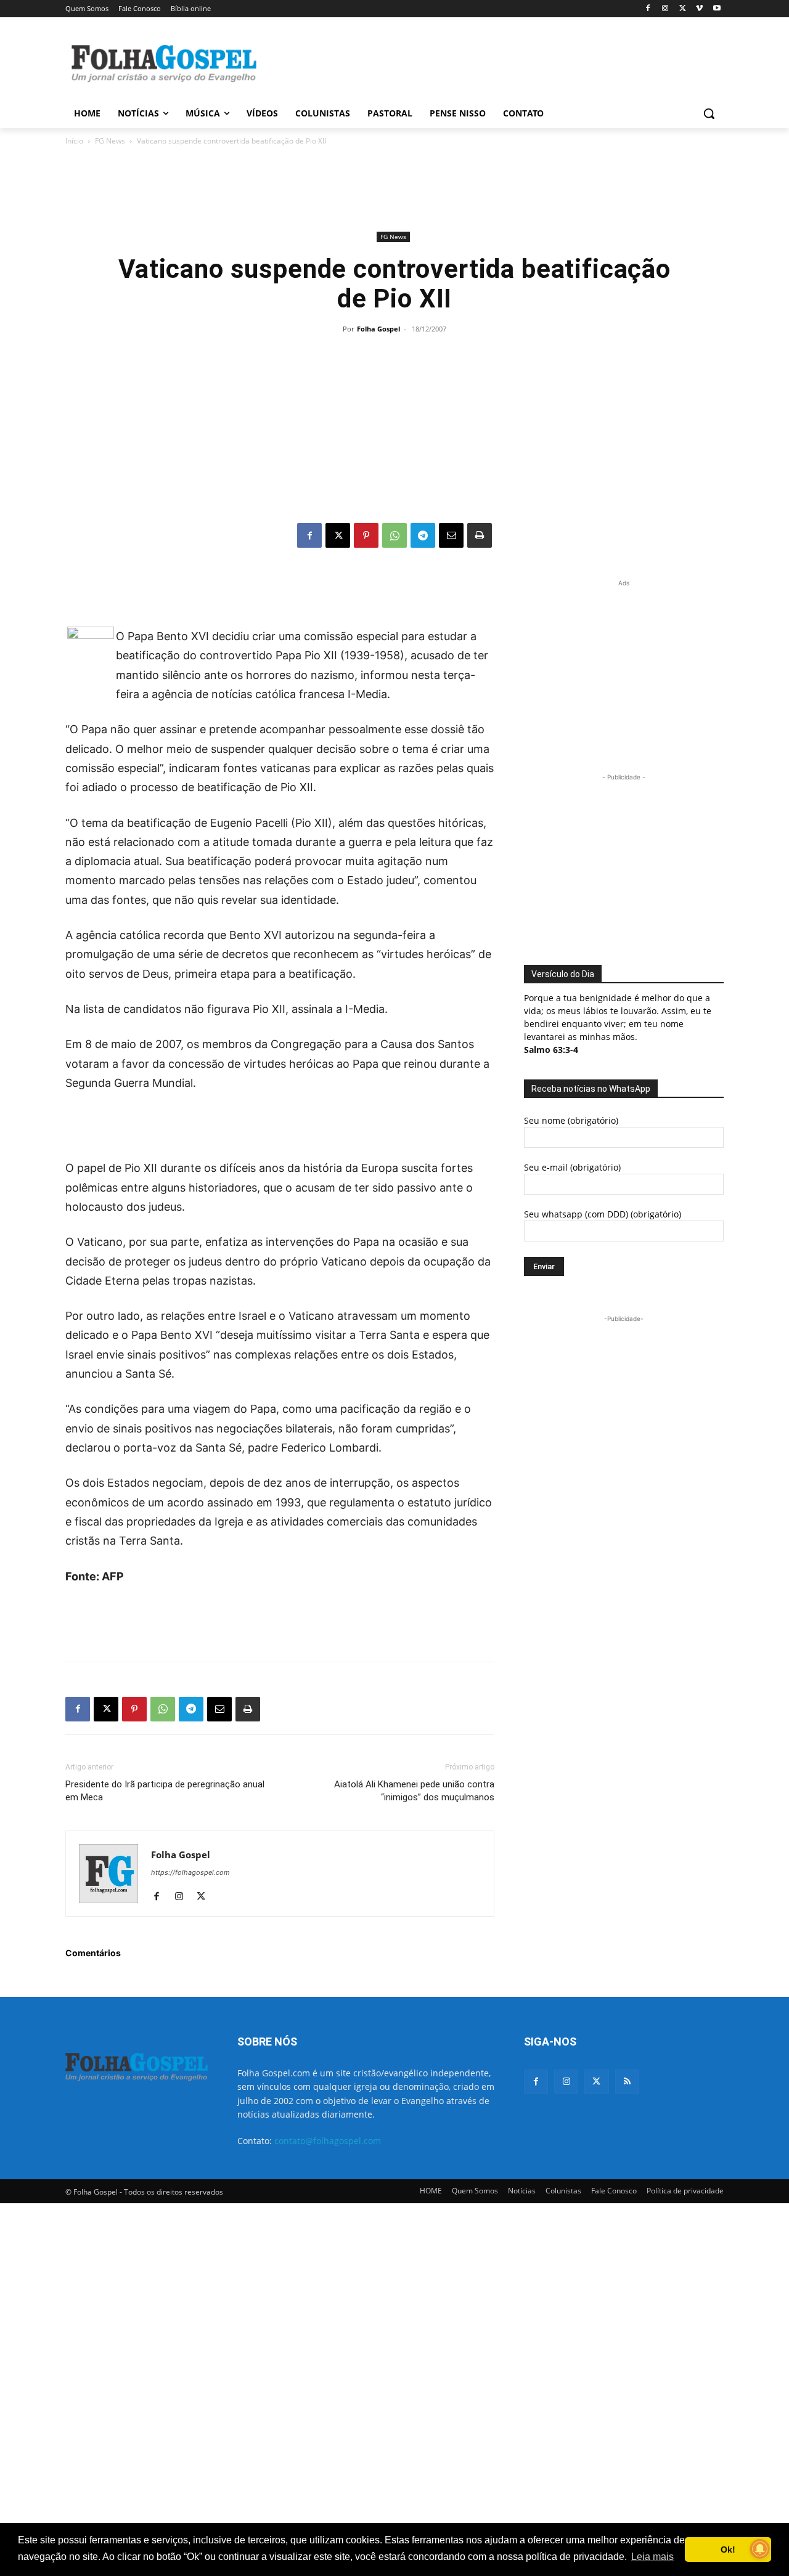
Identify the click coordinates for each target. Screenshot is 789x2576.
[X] (683, 9)
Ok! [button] (728, 2550)
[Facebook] (648, 9)
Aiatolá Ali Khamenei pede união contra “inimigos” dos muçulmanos (414, 1791)
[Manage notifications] (760, 2549)
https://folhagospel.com (190, 1872)
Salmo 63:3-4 (551, 1050)
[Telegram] (423, 535)
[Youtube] (717, 9)
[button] (709, 113)
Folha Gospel (378, 329)
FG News (110, 141)
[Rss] (627, 2082)
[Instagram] (665, 9)
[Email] (451, 535)
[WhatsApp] (394, 535)
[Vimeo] (699, 9)
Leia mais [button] (652, 2557)
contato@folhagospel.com (328, 2141)
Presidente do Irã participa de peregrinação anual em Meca (165, 1791)
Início (74, 141)
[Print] (480, 535)
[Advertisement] (487, 62)
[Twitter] (596, 2082)
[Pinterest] (366, 535)
